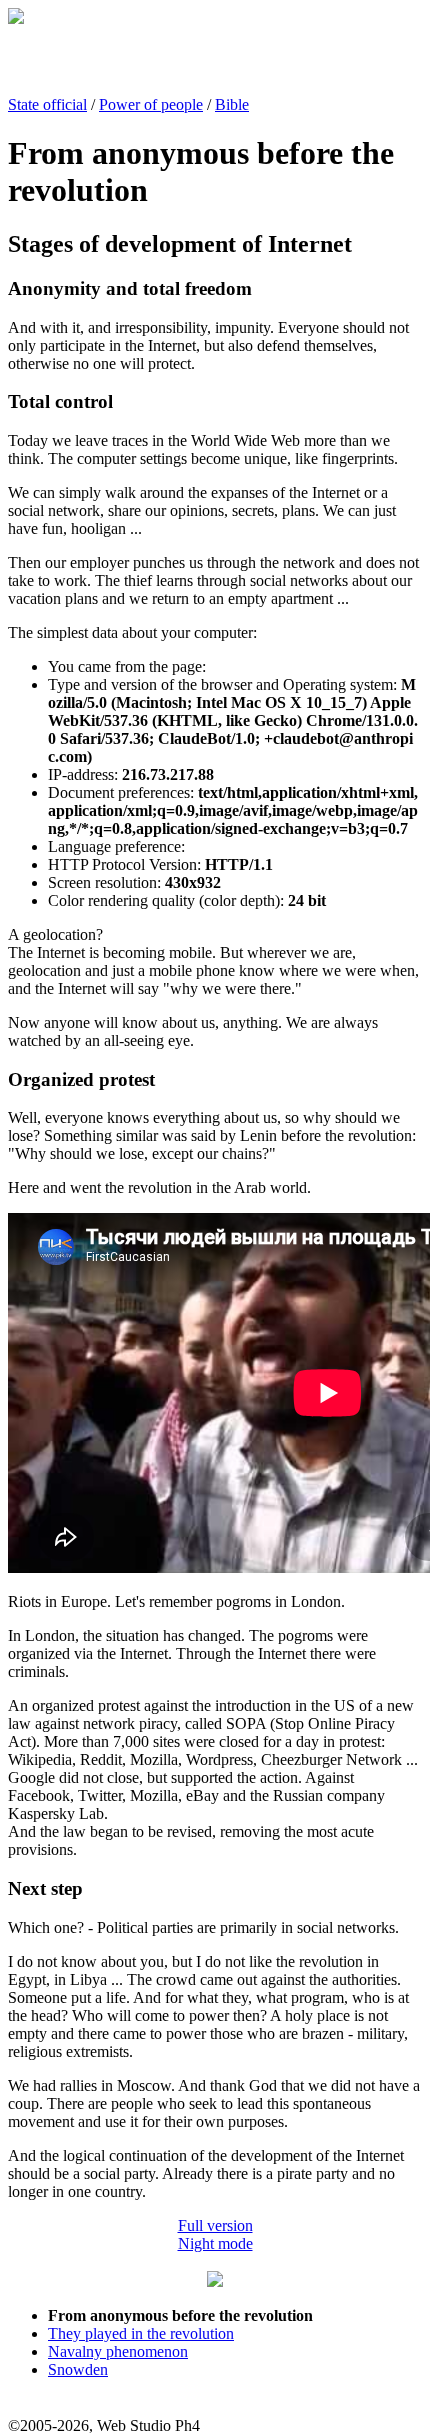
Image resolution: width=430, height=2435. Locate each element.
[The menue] (215, 2281)
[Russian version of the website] (16, 18)
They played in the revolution (141, 2333)
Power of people (151, 104)
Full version (215, 2225)
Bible (232, 104)
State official (47, 104)
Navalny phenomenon (118, 2351)
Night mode (215, 2243)
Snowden (78, 2369)
